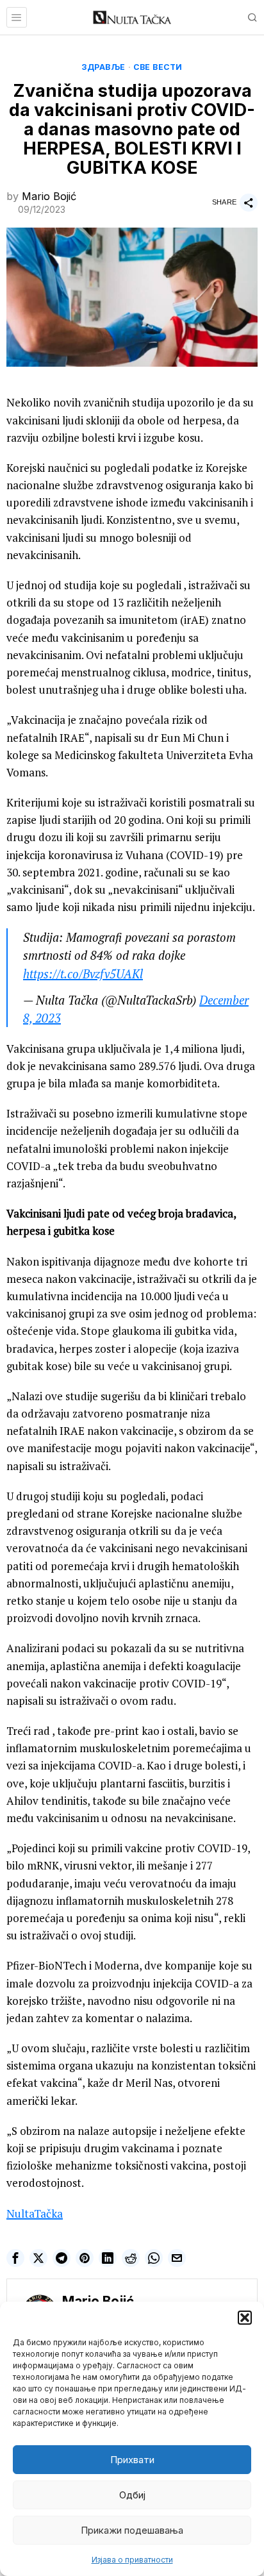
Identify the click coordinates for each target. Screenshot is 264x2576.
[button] (245, 2318)
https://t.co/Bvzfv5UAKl (83, 974)
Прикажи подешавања (132, 2530)
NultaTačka (35, 2213)
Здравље (103, 67)
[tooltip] (15, 2258)
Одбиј (132, 2495)
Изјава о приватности (132, 2560)
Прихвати (132, 2460)
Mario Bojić (49, 196)
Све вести (158, 67)
